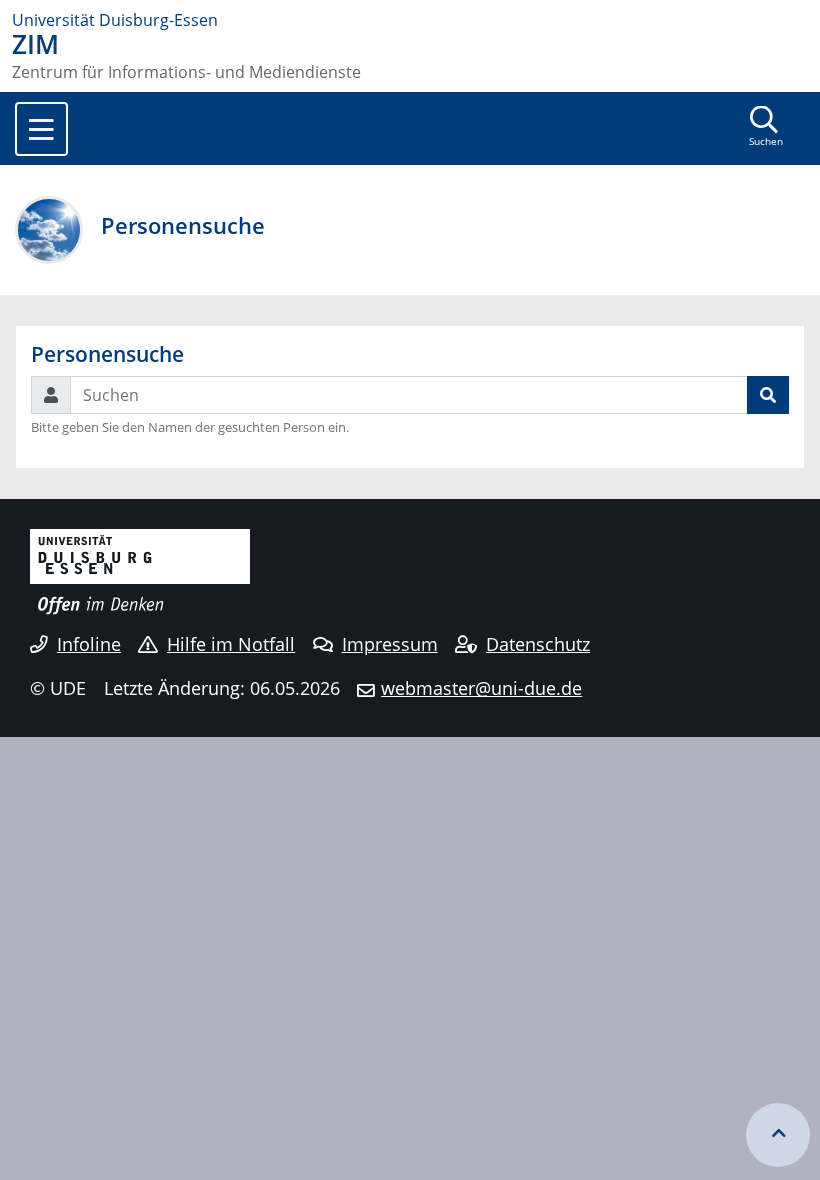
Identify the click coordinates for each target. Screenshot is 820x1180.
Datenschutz (538, 644)
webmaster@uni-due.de (481, 688)
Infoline (89, 644)
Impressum (390, 644)
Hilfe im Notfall (231, 644)
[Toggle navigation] (41, 129)
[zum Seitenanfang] (778, 1135)
